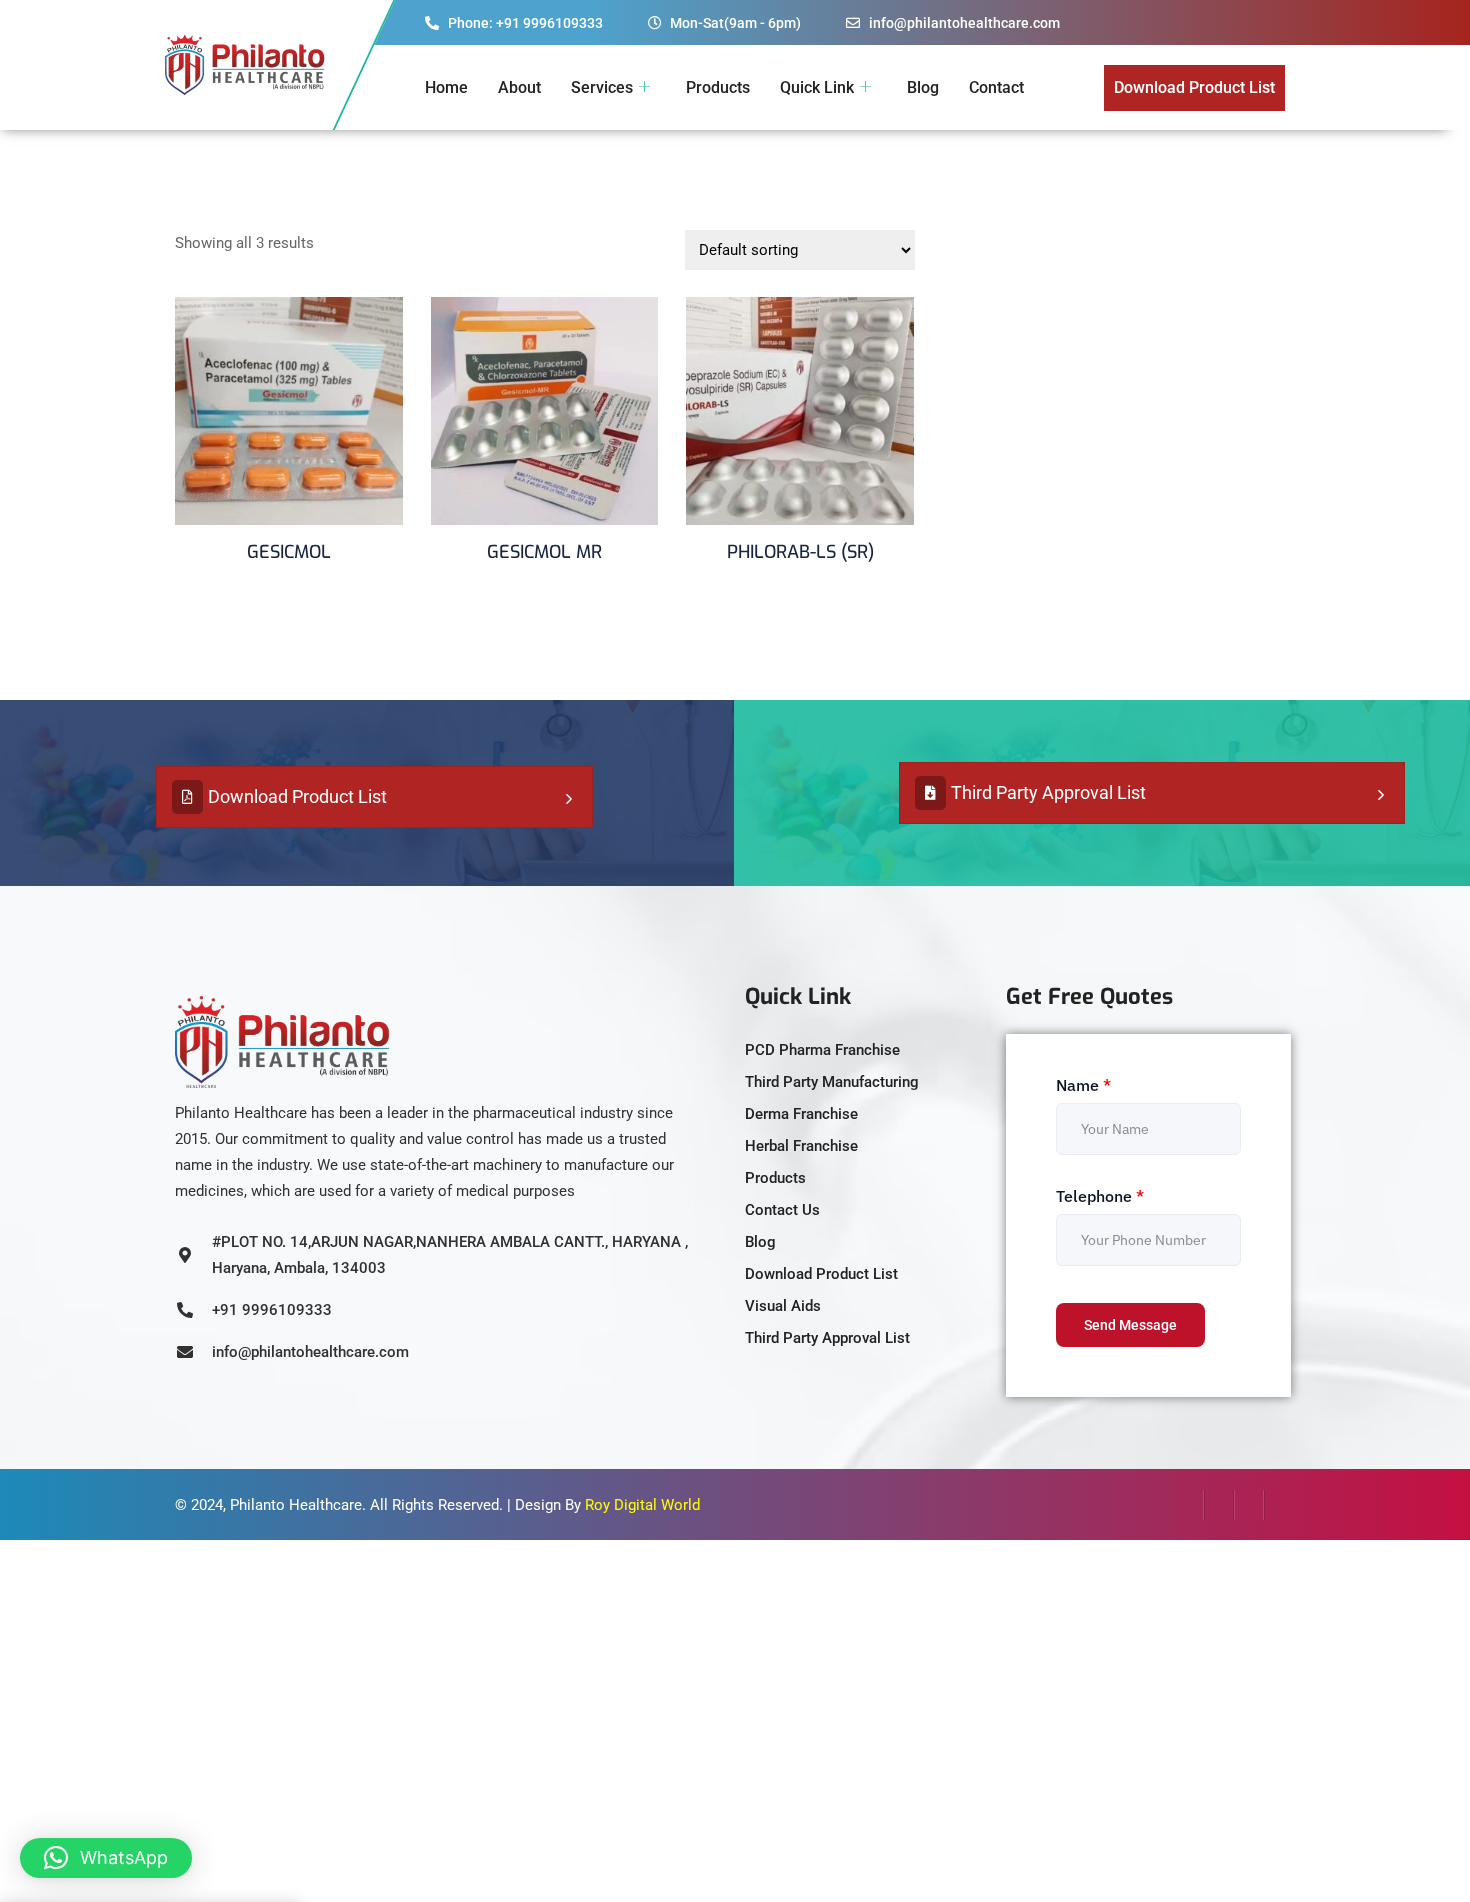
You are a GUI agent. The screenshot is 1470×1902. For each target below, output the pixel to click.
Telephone (1100, 1196)
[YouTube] (1279, 1505)
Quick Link (817, 87)
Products (718, 87)
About (519, 87)
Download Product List (297, 796)
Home (446, 87)
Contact (996, 87)
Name (1083, 1085)
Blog (923, 87)
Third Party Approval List (1048, 792)
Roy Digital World (642, 1505)
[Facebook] (1189, 1505)
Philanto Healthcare (296, 1505)
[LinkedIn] (1249, 1505)
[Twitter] (1219, 1505)
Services (602, 87)
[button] (106, 1858)
